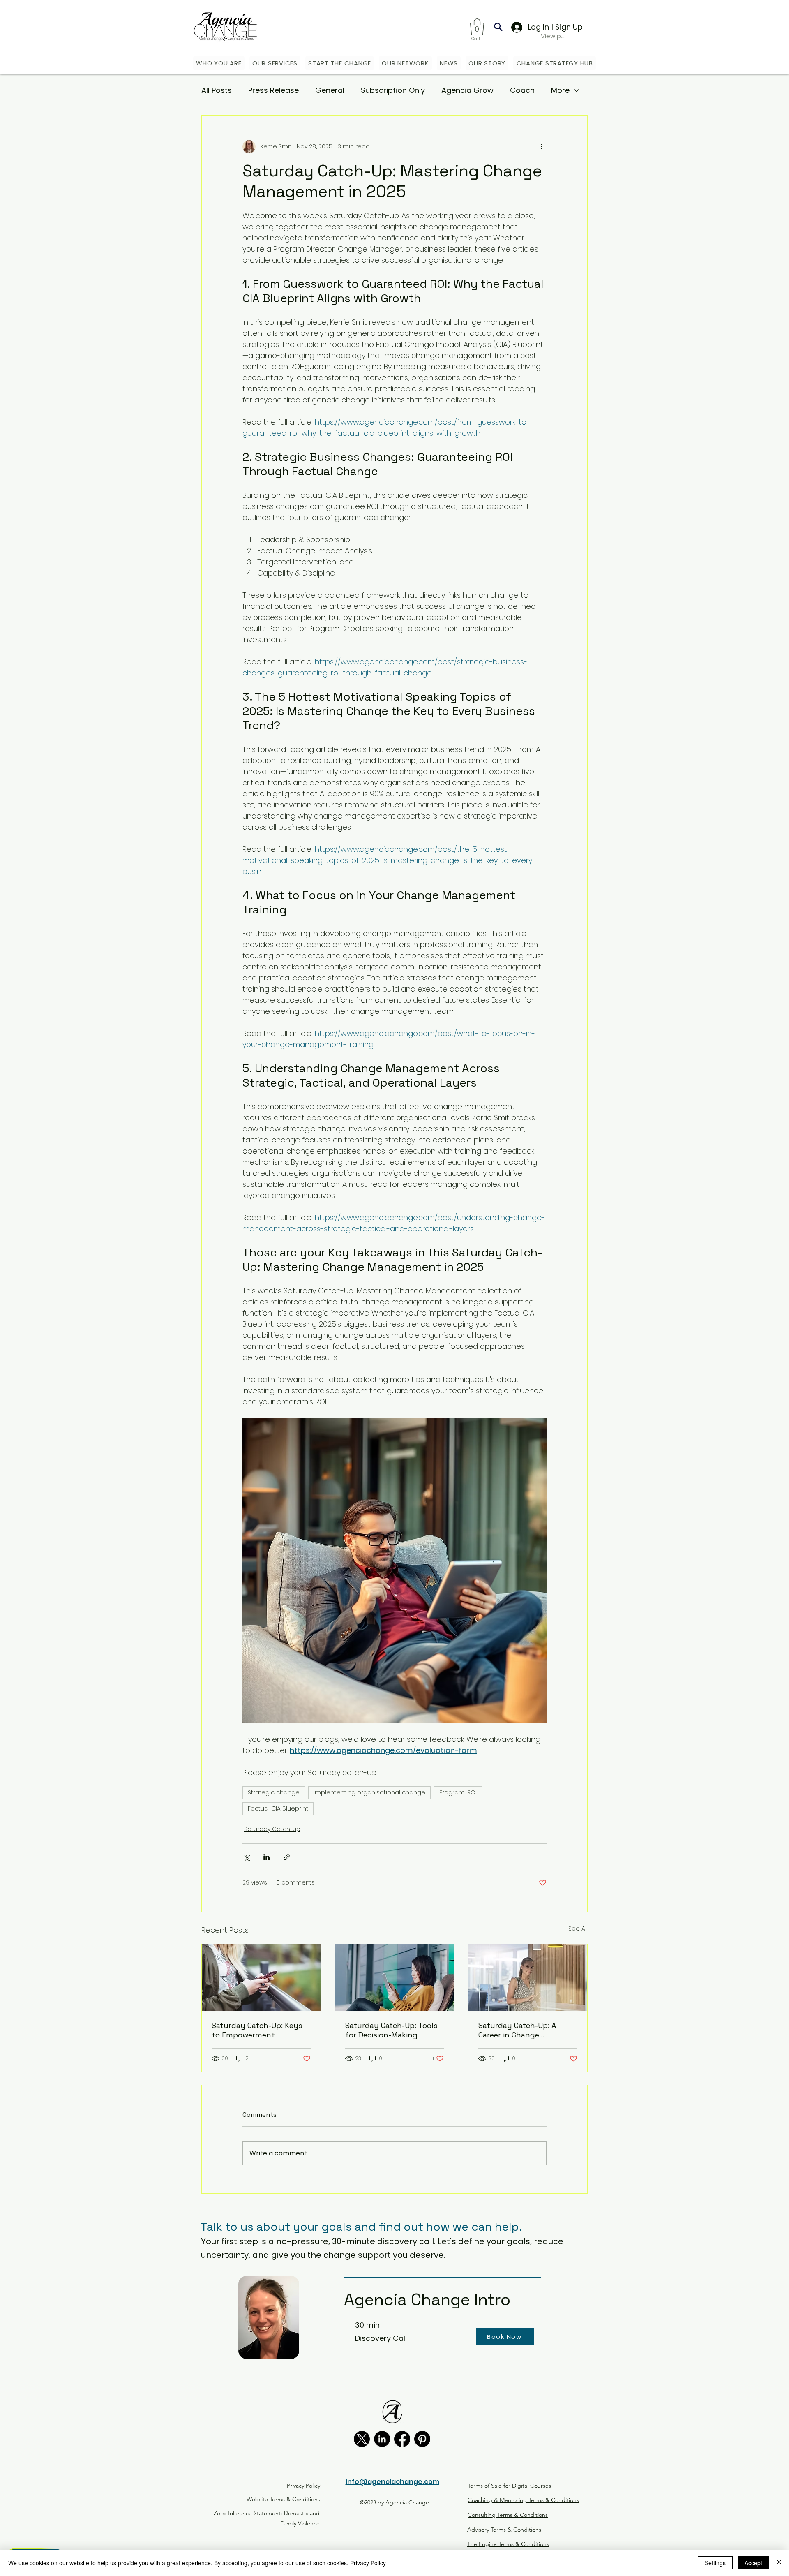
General (330, 90)
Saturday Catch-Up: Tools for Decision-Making (391, 2030)
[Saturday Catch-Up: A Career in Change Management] (528, 1977)
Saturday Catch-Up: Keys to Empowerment (257, 2030)
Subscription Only (393, 90)
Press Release (273, 90)
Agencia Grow (467, 90)
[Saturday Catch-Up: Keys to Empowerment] (261, 1977)
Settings (715, 2563)
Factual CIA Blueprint (278, 1808)
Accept (753, 2563)
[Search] (498, 27)
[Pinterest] (422, 2439)
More (560, 90)
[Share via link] (287, 1857)
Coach (522, 90)
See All (578, 1929)
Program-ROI (458, 1792)
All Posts (217, 90)
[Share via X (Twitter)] (246, 1857)
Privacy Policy (368, 2563)
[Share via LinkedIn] (266, 1857)
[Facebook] (402, 2439)
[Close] (779, 2563)
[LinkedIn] (382, 2439)
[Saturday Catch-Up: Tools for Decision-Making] (395, 1977)
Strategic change (274, 1792)
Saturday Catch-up (272, 1829)
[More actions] (542, 147)
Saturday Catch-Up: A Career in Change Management (517, 2030)
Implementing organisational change (369, 1792)
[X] (362, 2439)
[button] (477, 27)
